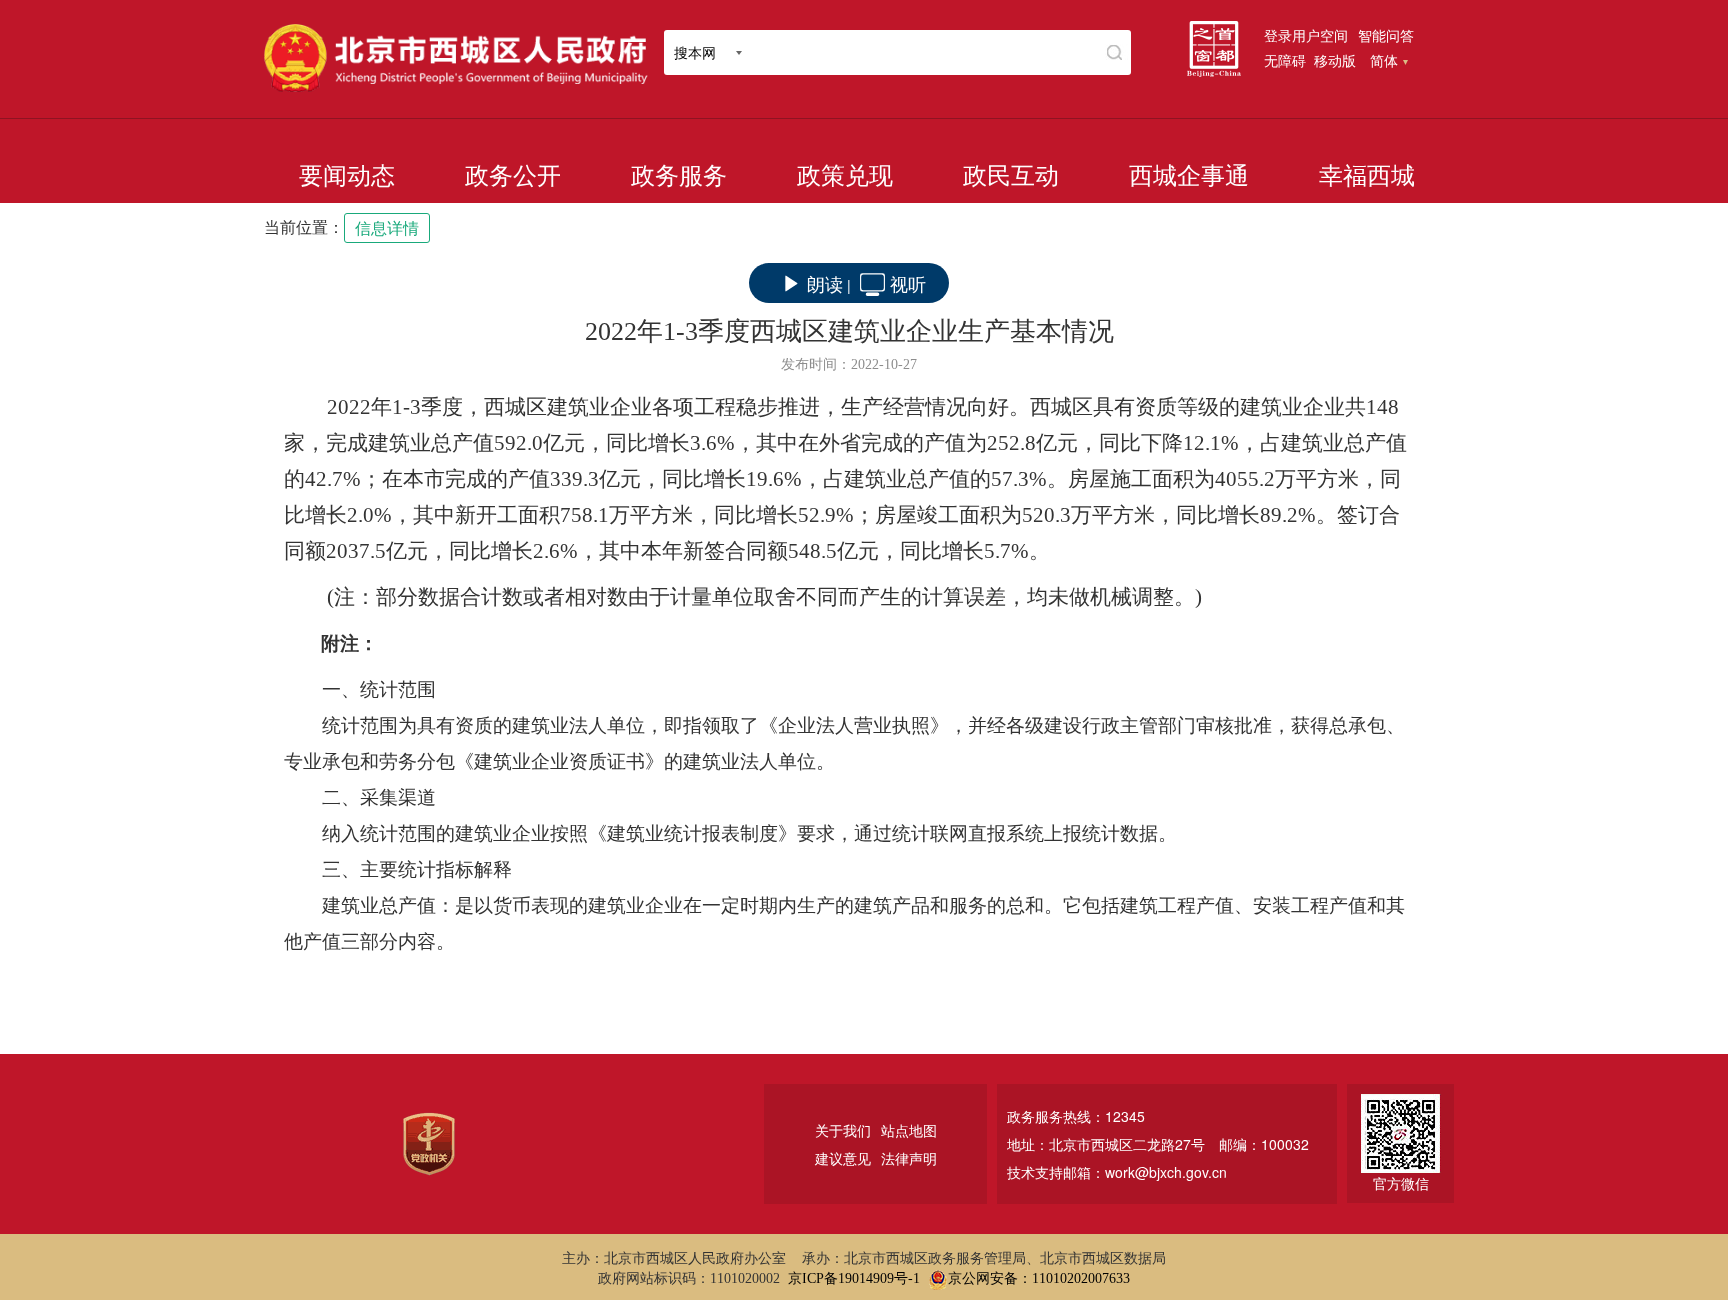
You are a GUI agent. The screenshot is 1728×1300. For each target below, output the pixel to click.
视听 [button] (908, 283)
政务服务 (679, 176)
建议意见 (843, 1158)
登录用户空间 (1306, 35)
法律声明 (909, 1158)
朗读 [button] (825, 283)
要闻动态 (347, 176)
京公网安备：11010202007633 (1039, 1278)
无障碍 (1285, 60)
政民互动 (1011, 176)
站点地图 (909, 1130)
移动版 (1335, 60)
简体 (1384, 60)
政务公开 (513, 176)
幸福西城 (1367, 176)
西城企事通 (1189, 176)
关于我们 (843, 1130)
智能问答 (1386, 35)
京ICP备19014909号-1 (854, 1278)
